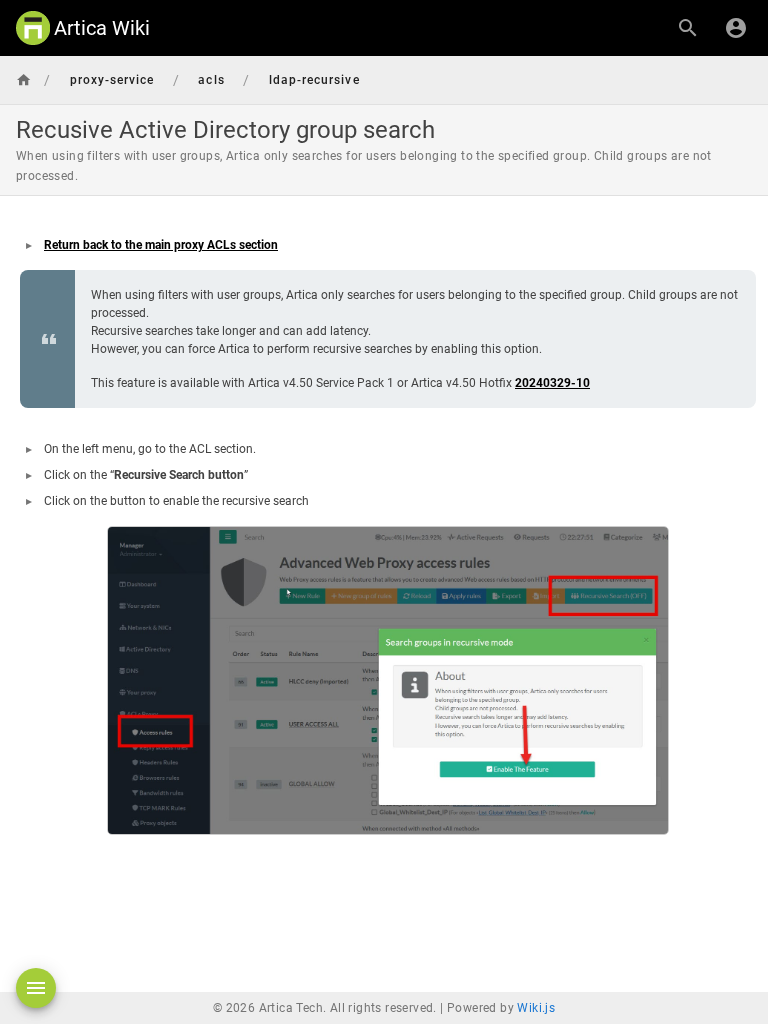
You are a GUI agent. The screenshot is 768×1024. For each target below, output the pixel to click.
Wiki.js (536, 1008)
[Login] (736, 28)
